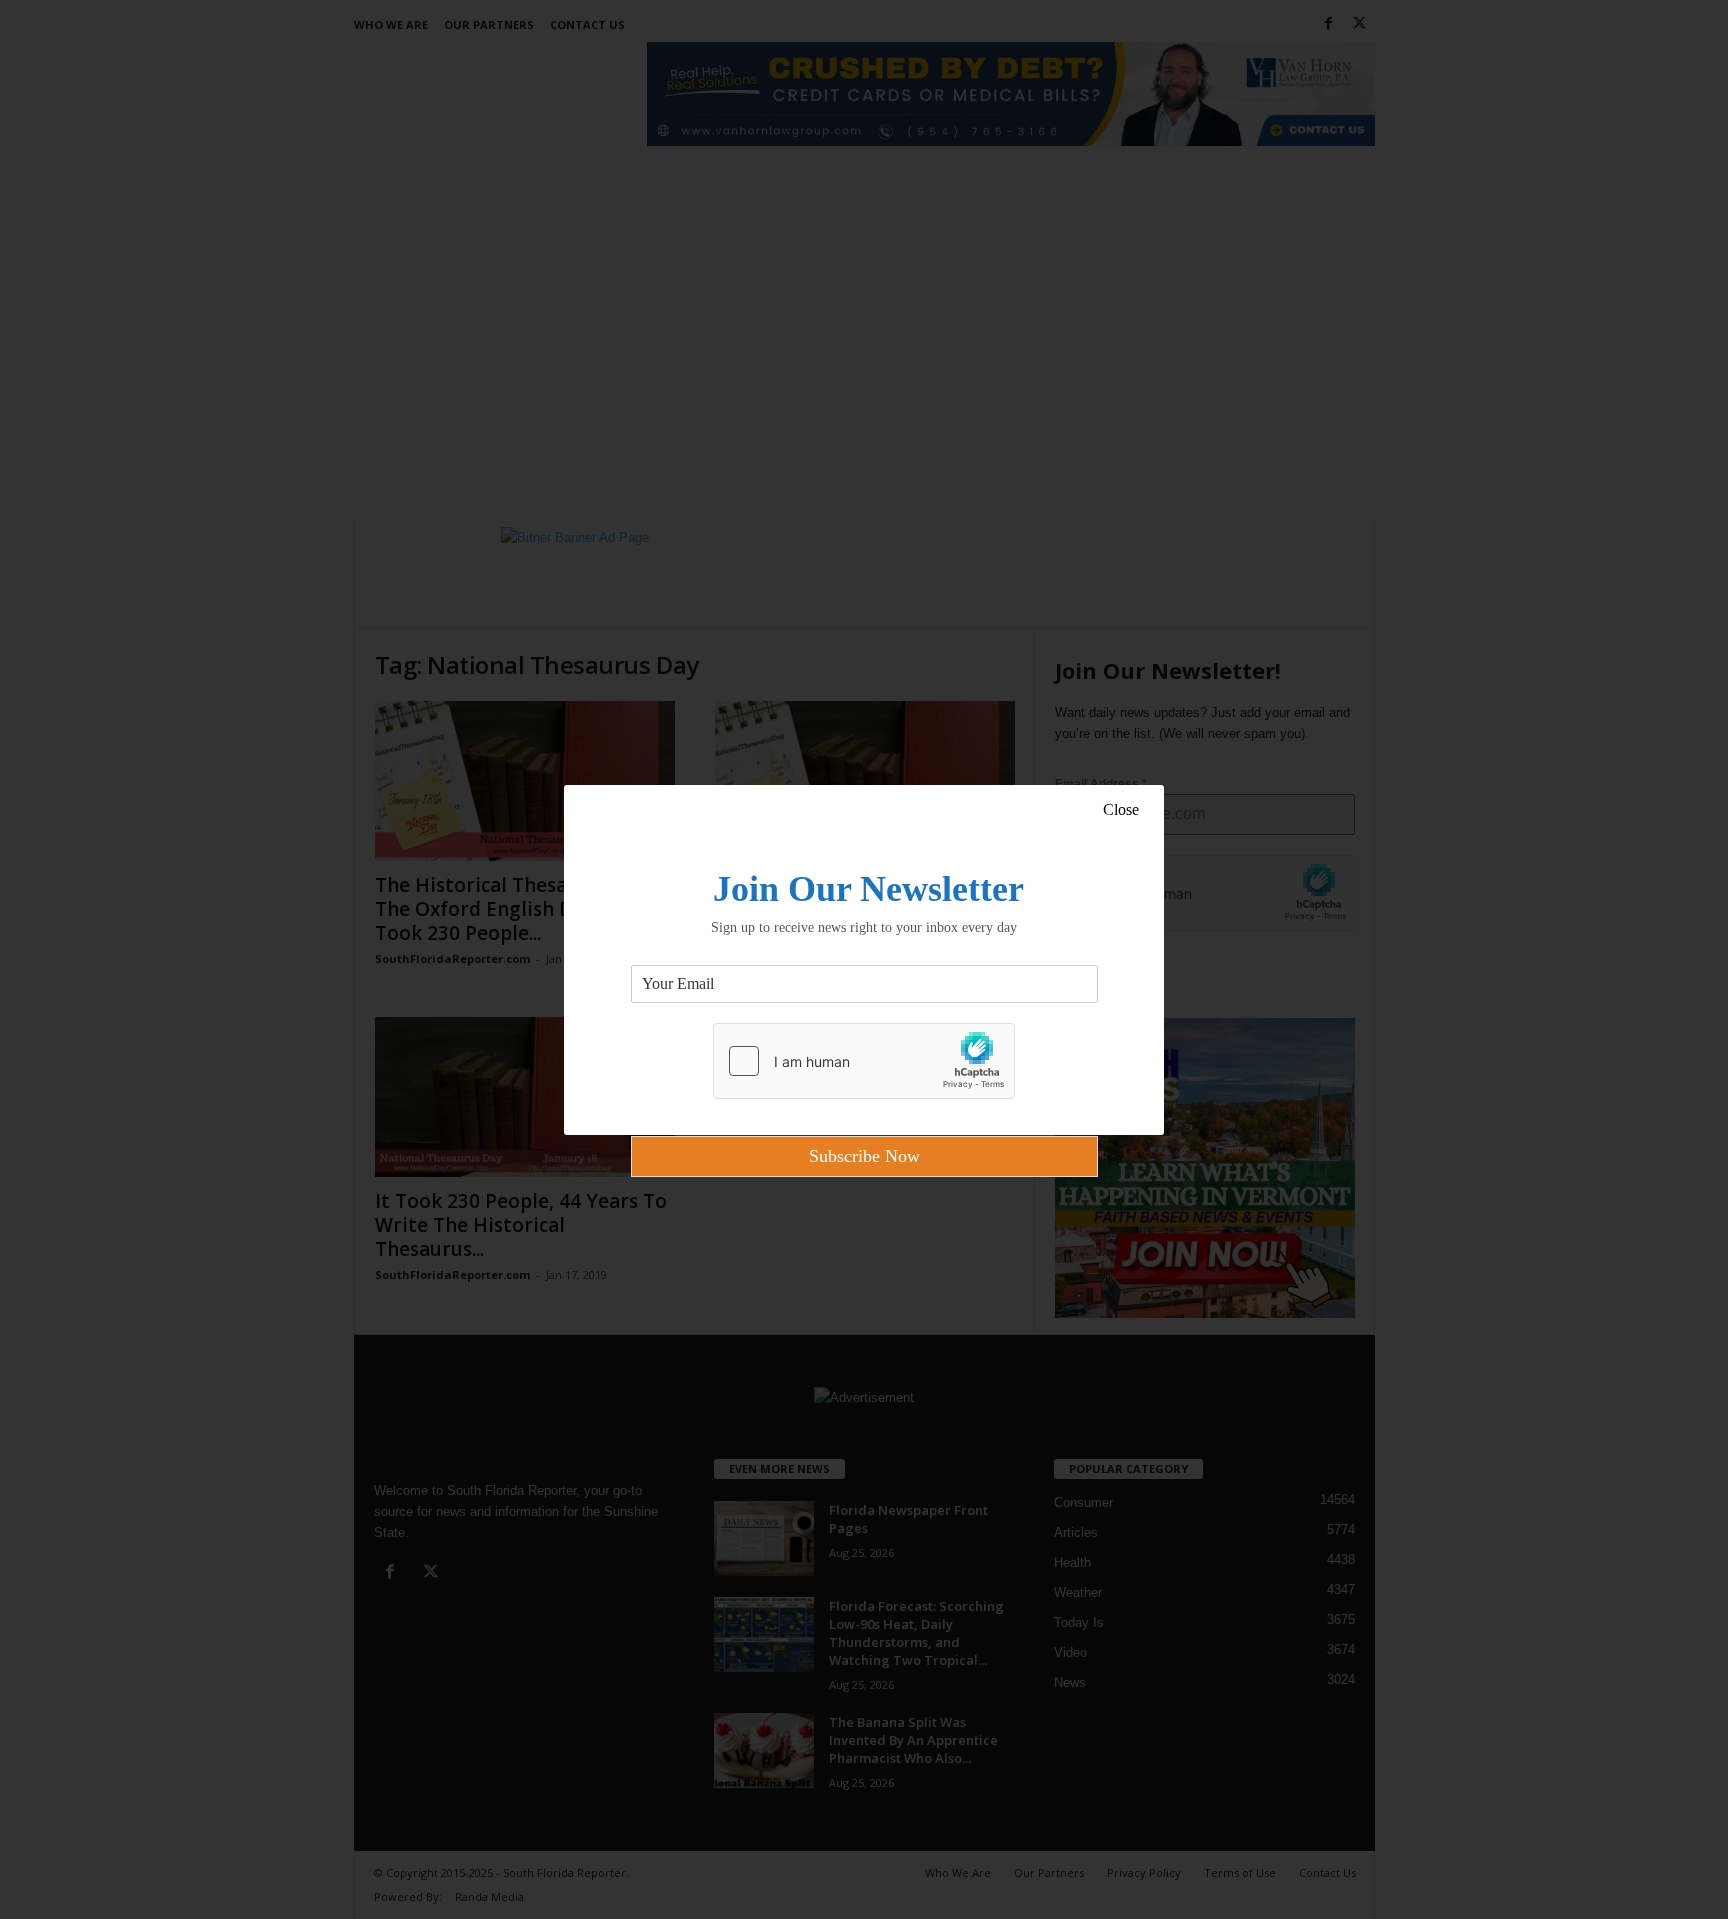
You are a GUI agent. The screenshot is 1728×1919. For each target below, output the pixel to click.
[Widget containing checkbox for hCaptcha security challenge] (864, 1061)
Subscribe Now (864, 1156)
